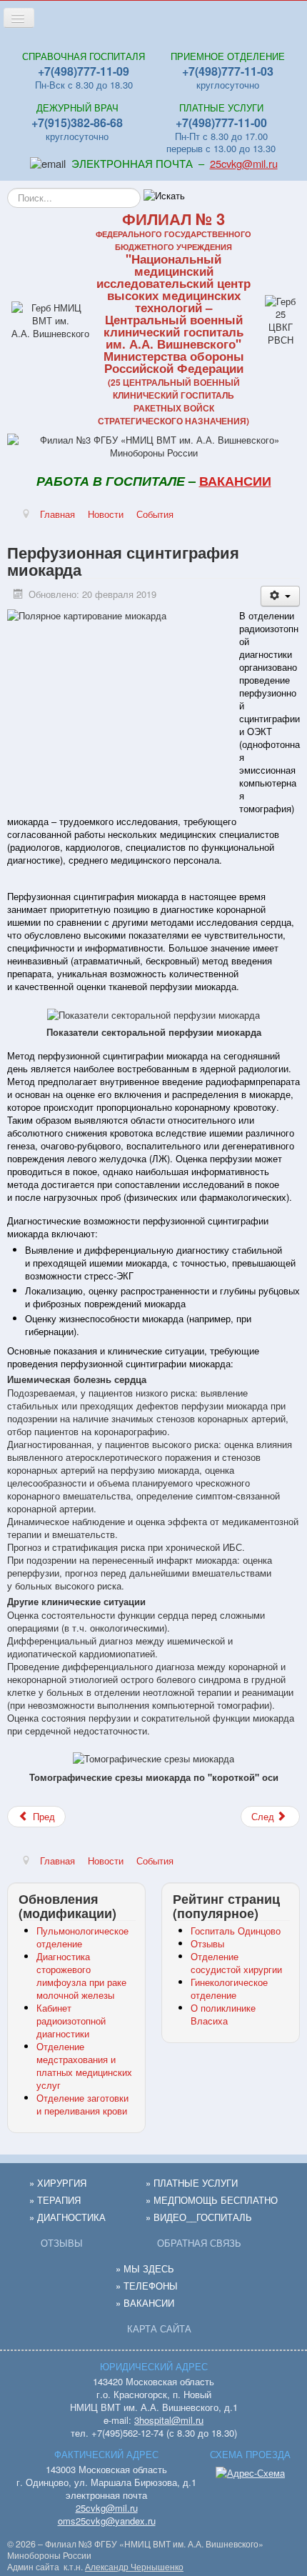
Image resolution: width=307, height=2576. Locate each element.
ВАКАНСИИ (235, 481)
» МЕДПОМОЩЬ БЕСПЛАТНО (212, 2200)
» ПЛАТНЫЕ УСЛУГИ (192, 2183)
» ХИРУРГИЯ (58, 2183)
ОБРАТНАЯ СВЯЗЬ (199, 2243)
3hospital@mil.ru (169, 2420)
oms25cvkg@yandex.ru (107, 2521)
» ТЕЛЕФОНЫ (147, 2286)
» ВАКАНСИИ (145, 2303)
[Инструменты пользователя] (280, 596)
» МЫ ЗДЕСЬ (145, 2268)
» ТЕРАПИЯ (55, 2200)
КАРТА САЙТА (159, 2328)
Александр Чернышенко (134, 2567)
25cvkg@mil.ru (244, 163)
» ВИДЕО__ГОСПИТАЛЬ (199, 2217)
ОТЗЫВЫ (62, 2243)
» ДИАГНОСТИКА (67, 2217)
